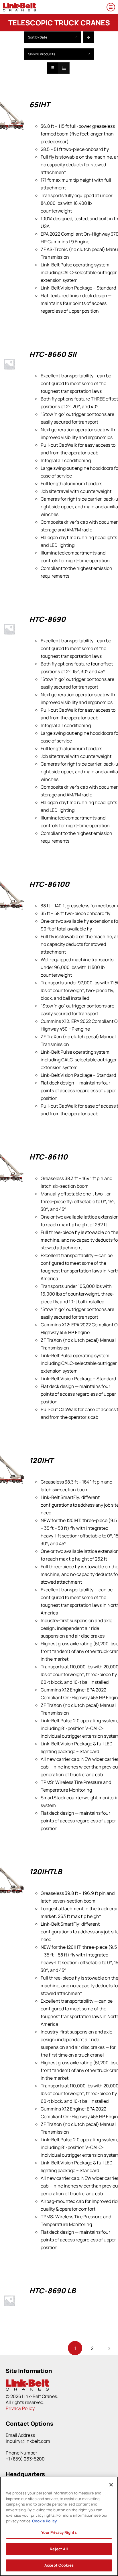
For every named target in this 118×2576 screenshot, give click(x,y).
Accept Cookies (59, 2565)
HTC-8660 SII (53, 354)
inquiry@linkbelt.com (28, 2441)
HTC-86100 (49, 884)
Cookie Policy (44, 2521)
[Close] (111, 2485)
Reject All (59, 2549)
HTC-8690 (47, 619)
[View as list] (64, 68)
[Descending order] (89, 37)
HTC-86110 (48, 1157)
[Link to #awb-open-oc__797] (111, 7)
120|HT (41, 1460)
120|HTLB (46, 1872)
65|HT (40, 105)
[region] (59, 2526)
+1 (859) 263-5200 (25, 2459)
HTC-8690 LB (52, 2291)
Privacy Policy (20, 2408)
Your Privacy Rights (59, 2532)
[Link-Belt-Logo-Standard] (19, 5)
